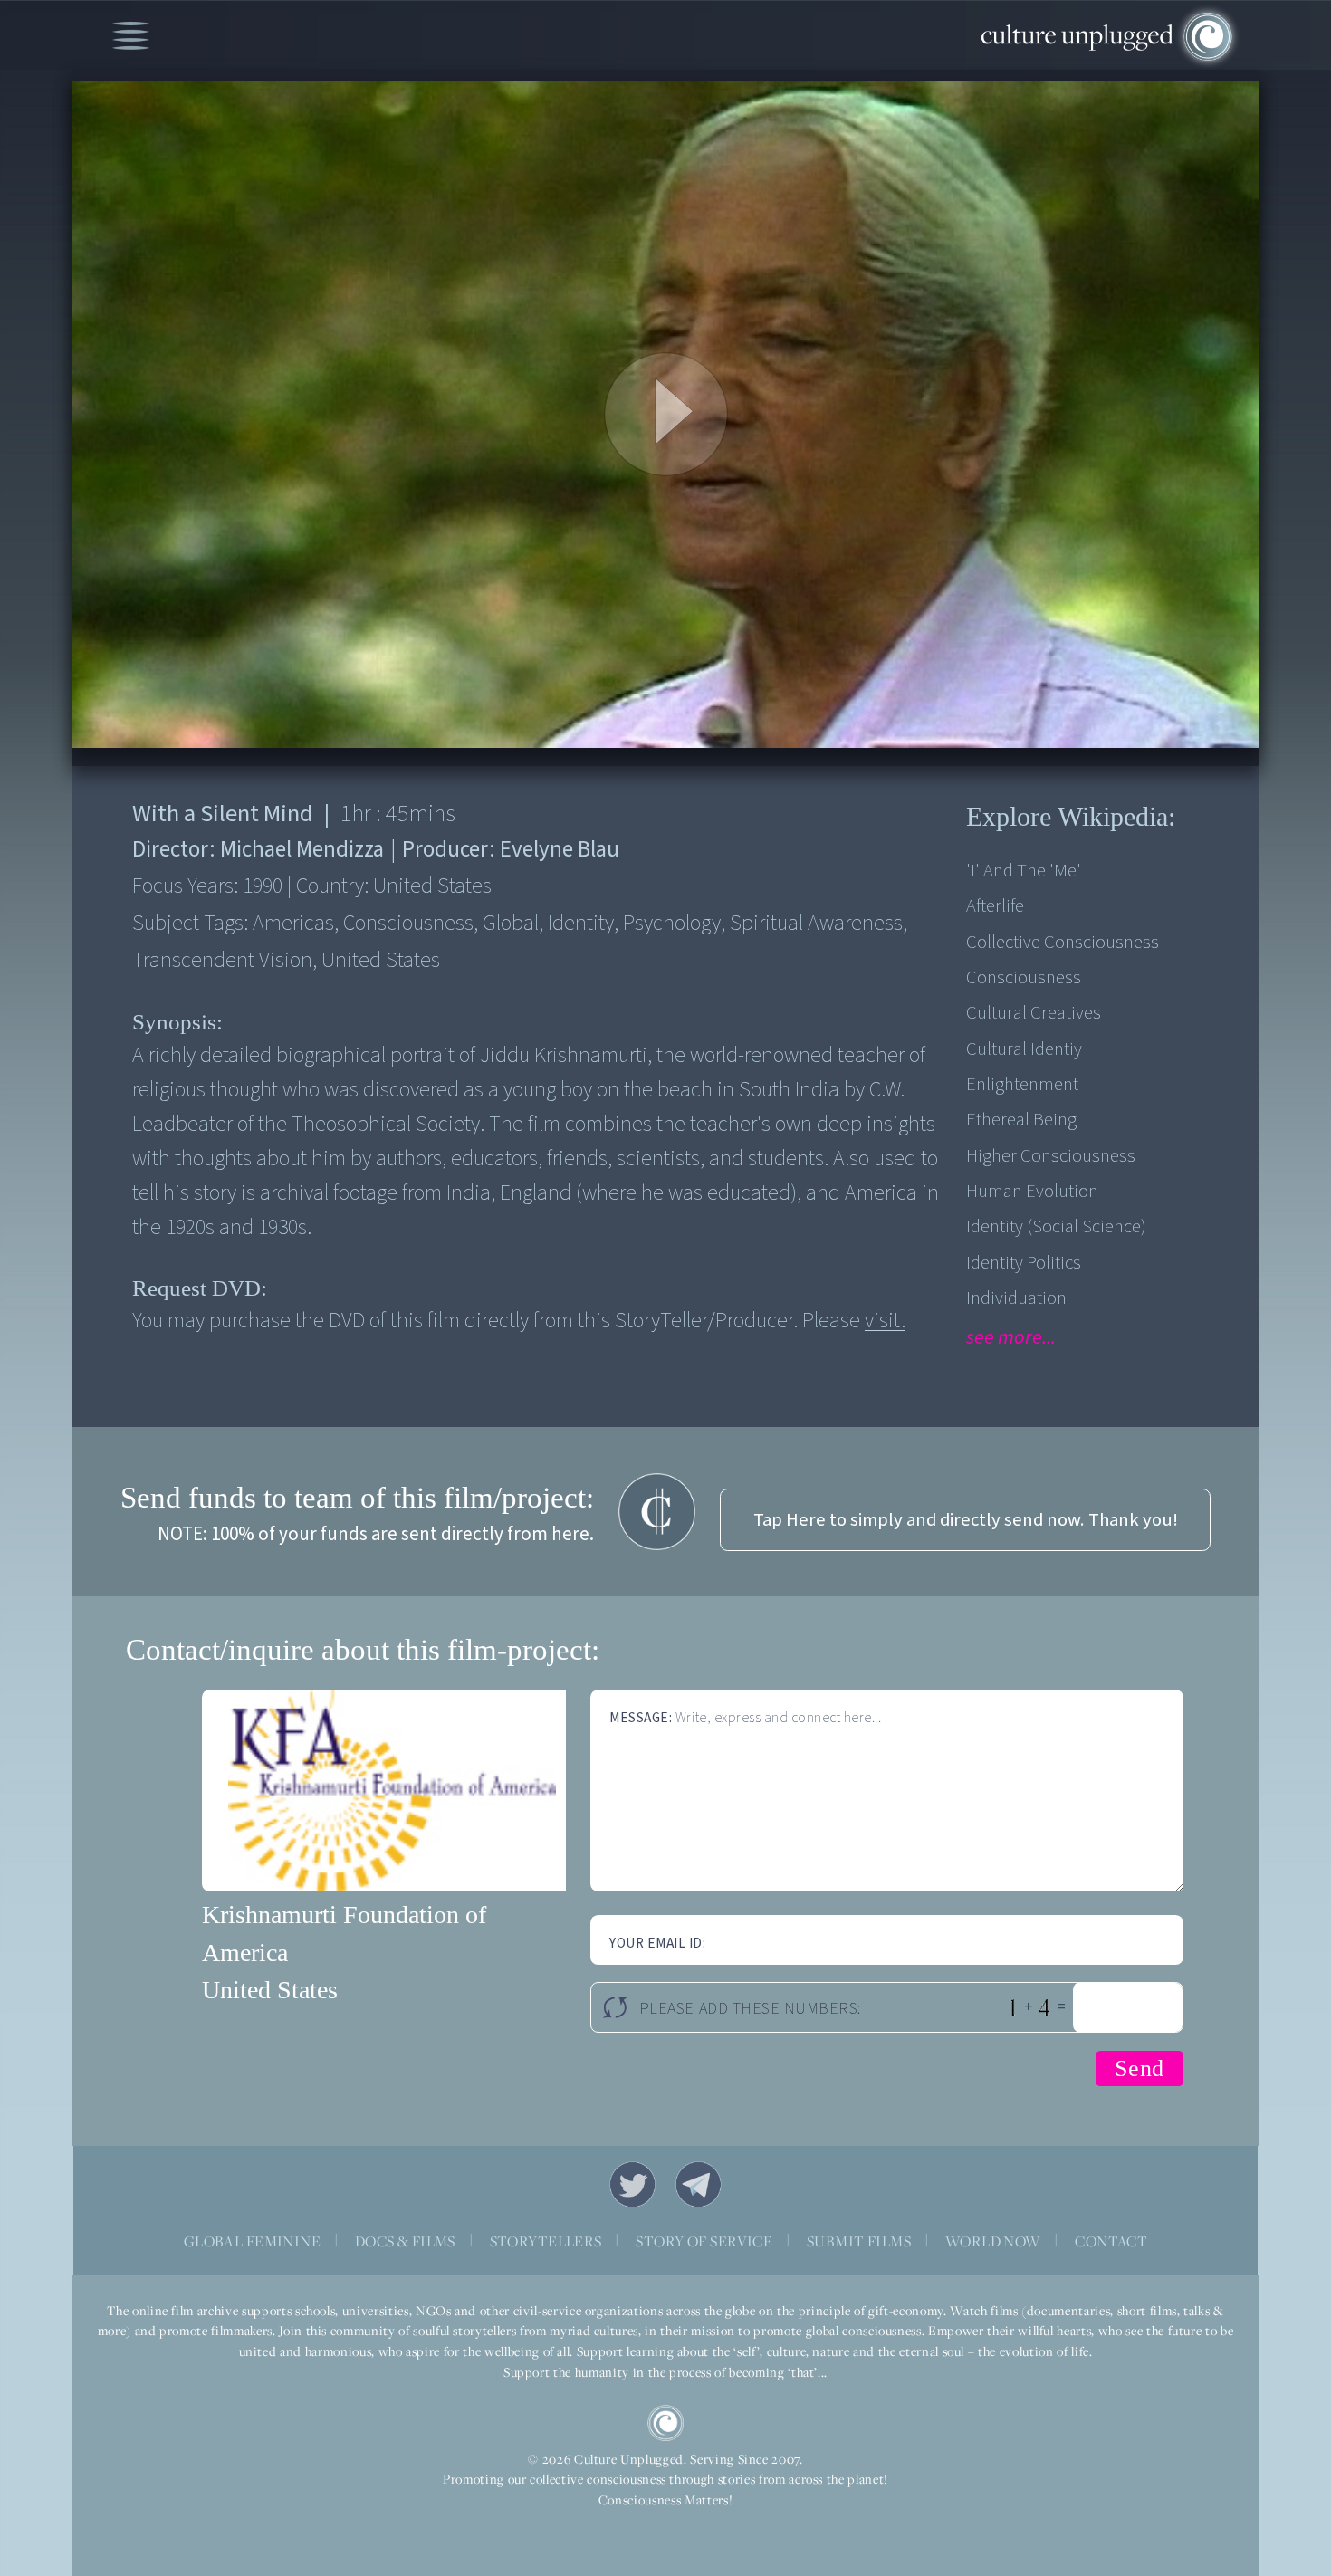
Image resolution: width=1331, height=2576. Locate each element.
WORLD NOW (993, 2241)
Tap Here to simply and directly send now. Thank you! (966, 1520)
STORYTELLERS (546, 2241)
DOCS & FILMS (405, 2241)
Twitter (633, 2185)
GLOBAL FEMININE (252, 2241)
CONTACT (1111, 2241)
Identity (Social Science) (1056, 1226)
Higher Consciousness (1051, 1156)
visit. (885, 1321)
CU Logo (665, 2423)
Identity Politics (1024, 1263)
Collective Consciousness (1063, 942)
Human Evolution (1032, 1191)
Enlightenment (1022, 1084)
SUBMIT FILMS (859, 2241)
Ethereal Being (1021, 1120)
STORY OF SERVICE (704, 2241)
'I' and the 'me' (1024, 871)
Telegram (699, 2185)
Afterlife (995, 906)
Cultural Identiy (1024, 1049)
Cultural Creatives (1034, 1013)
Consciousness (1024, 977)
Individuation (1016, 1298)
